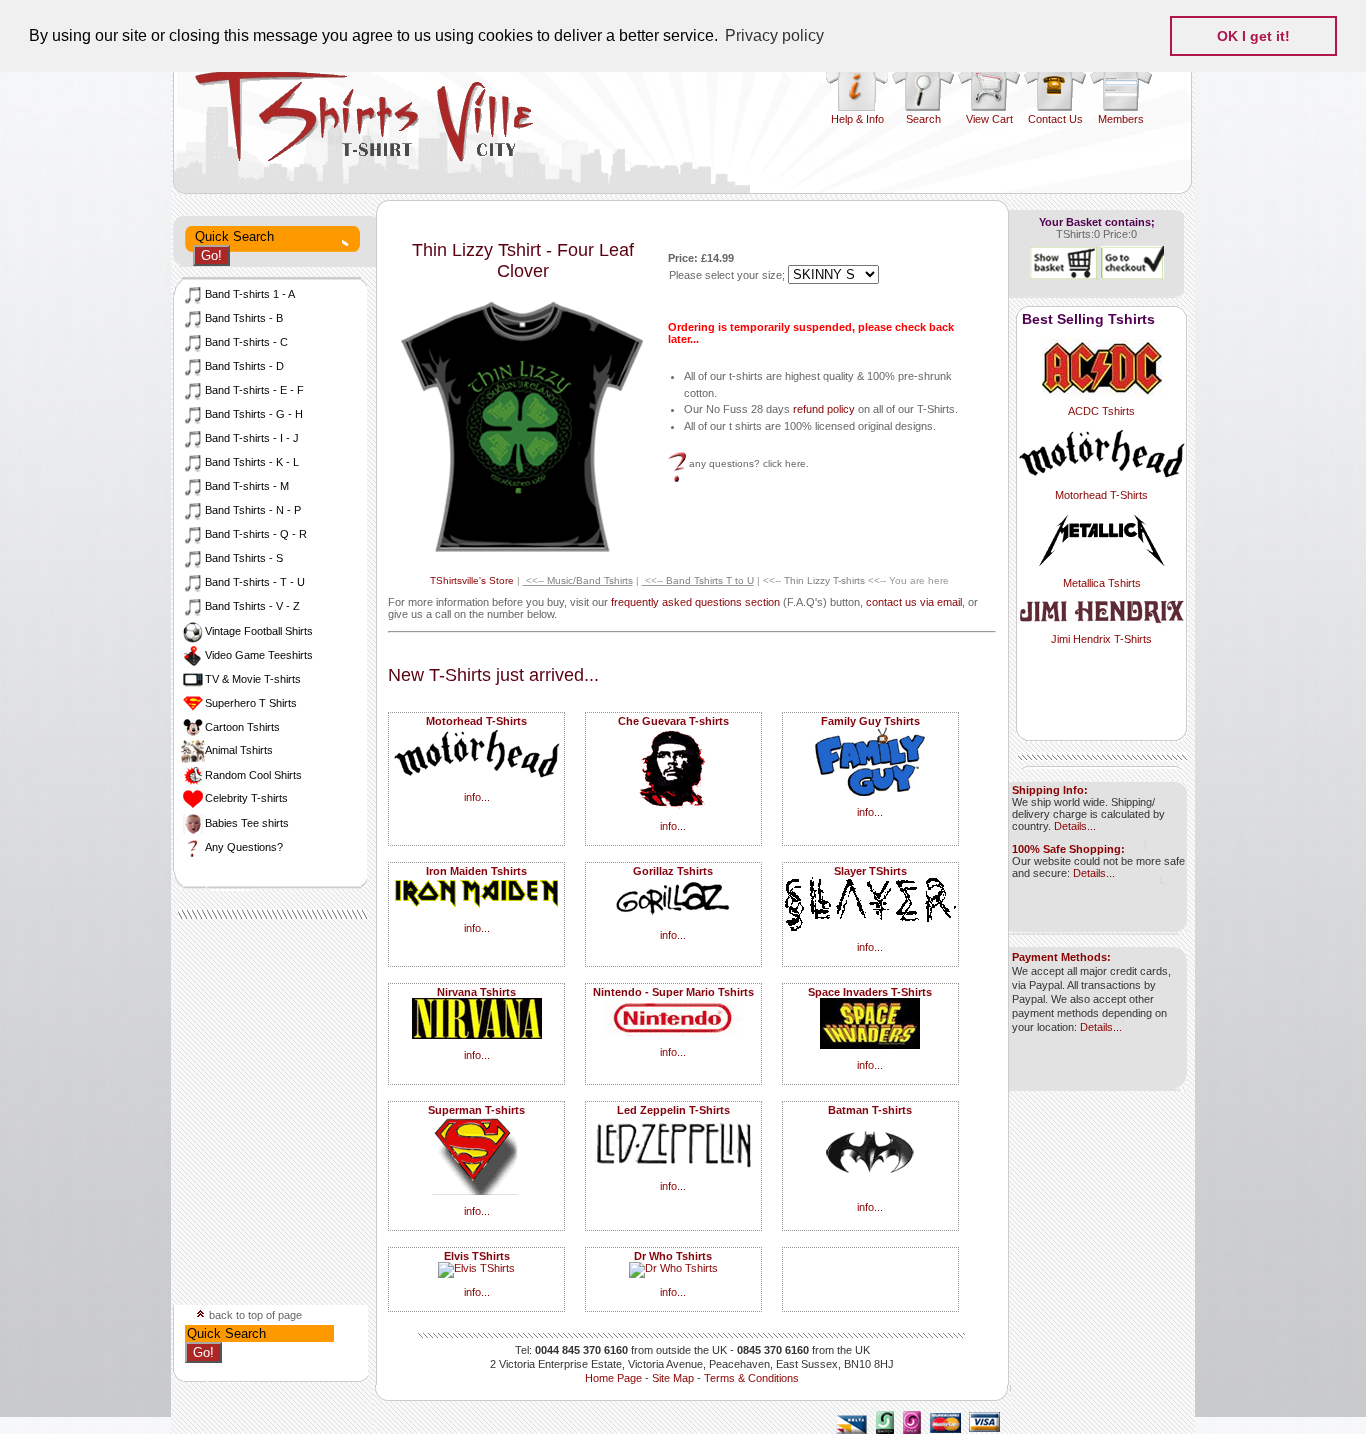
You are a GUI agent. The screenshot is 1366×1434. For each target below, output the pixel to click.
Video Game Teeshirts (259, 655)
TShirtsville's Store (472, 580)
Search (923, 119)
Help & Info (857, 119)
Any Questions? (244, 847)
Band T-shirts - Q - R (256, 534)
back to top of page (254, 1315)
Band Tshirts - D (244, 366)
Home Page (613, 1378)
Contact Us (1055, 119)
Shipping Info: (1050, 790)
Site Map (673, 1378)
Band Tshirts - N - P (253, 510)
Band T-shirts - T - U (255, 582)
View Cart (989, 119)
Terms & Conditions (751, 1378)
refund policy (824, 409)
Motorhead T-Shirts (1101, 495)
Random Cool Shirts (253, 775)
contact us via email (914, 602)
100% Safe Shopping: (1068, 849)
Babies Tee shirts (247, 823)
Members (1121, 119)
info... (477, 797)
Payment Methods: (1061, 957)
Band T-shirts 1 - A (250, 294)
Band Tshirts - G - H (254, 414)
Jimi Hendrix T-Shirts (1101, 639)
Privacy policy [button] (774, 35)
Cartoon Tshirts (242, 727)
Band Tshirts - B (244, 318)
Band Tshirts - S (244, 558)
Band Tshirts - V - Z (252, 606)
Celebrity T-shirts (246, 798)
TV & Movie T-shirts (253, 679)
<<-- (578, 580)
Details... (1075, 826)
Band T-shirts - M (247, 486)
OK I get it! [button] (1253, 36)
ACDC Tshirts (1101, 411)
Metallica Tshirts (1102, 583)
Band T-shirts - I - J (252, 438)
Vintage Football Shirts (259, 631)
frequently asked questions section (695, 602)
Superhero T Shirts (251, 703)
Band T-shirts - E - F (254, 390)
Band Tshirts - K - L (252, 462)
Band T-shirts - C (246, 342)
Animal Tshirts (239, 750)
